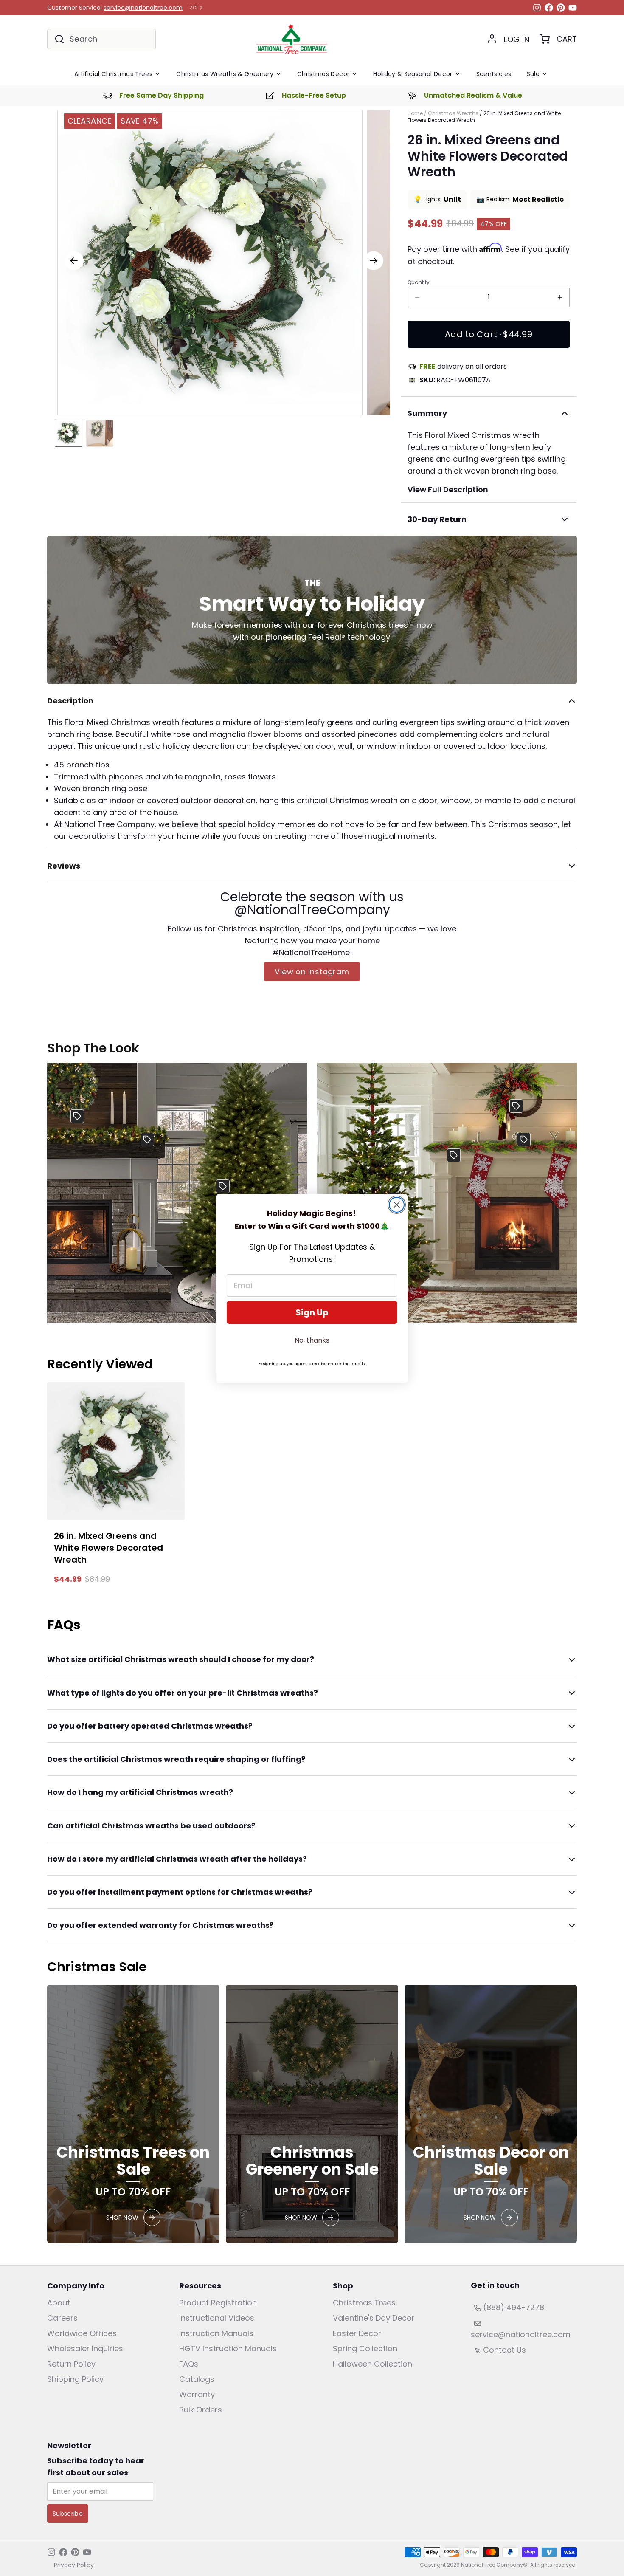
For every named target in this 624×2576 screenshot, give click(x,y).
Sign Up (312, 1312)
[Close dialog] (397, 1205)
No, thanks (312, 1340)
